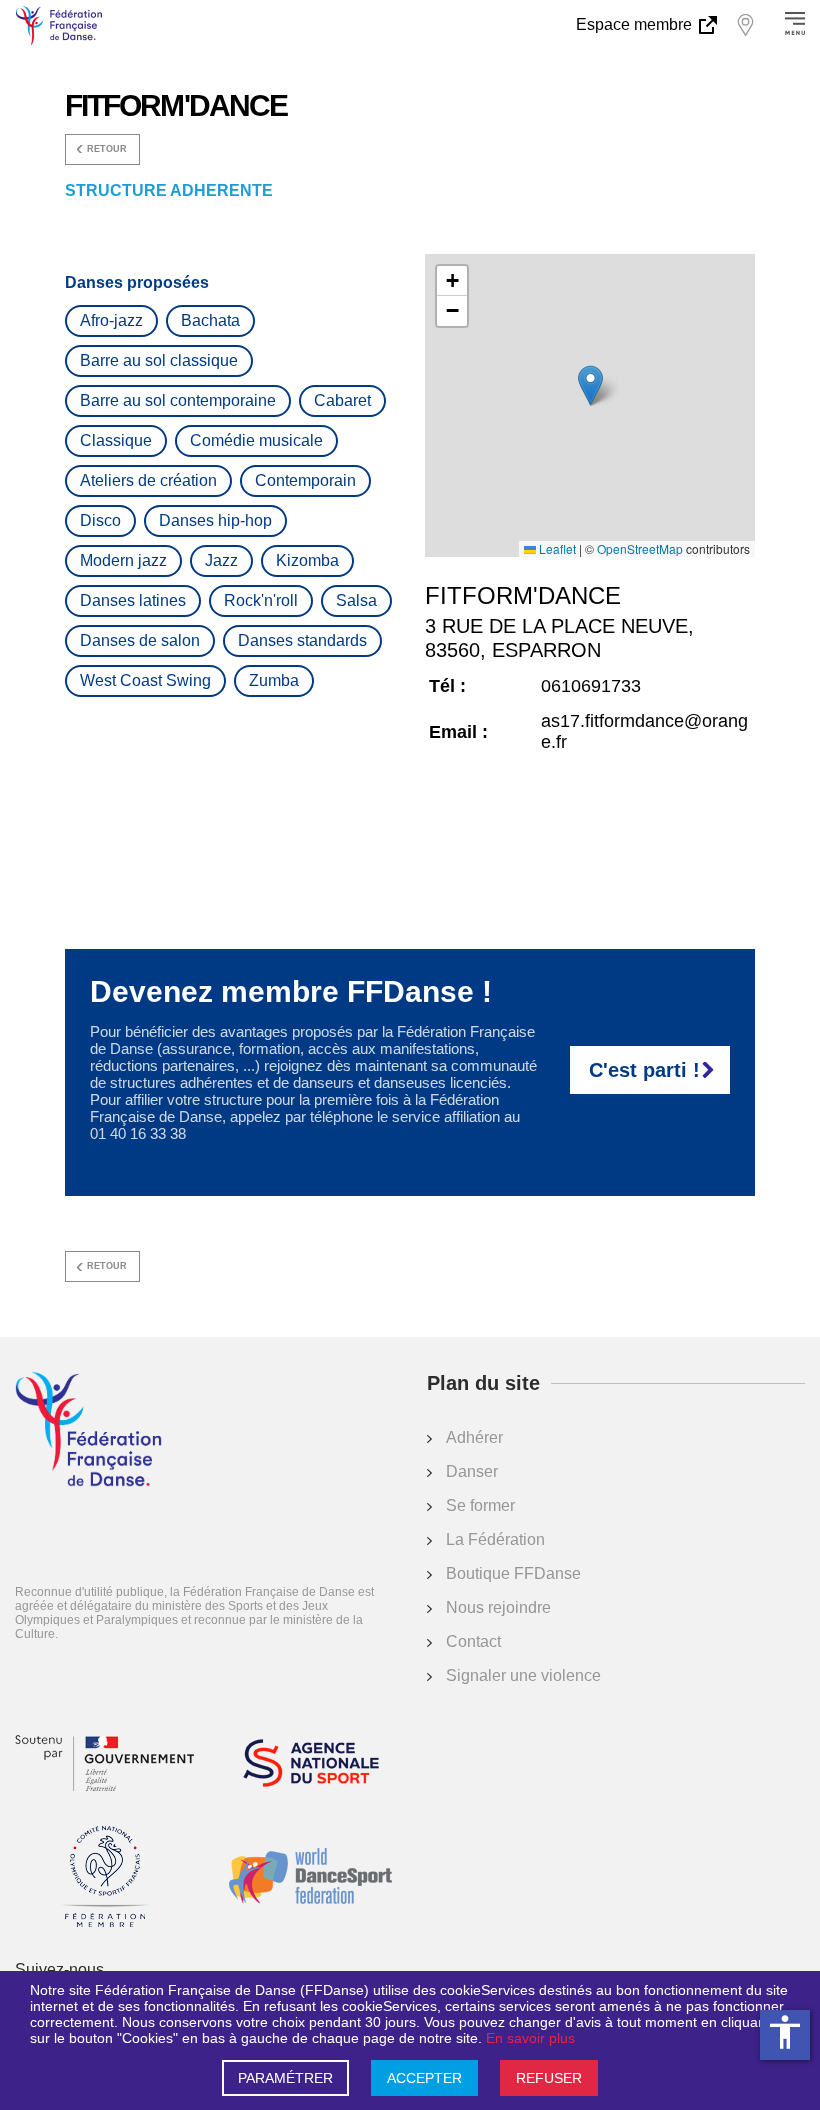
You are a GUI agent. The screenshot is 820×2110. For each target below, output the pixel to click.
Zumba (274, 680)
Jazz (221, 560)
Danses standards (302, 640)
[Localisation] (745, 25)
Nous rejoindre (498, 1607)
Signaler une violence (523, 1675)
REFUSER (549, 2078)
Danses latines (133, 600)
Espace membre (636, 24)
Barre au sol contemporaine (178, 400)
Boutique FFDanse (513, 1573)
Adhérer (474, 1437)
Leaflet (556, 549)
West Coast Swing (145, 680)
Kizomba (307, 560)
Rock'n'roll (261, 600)
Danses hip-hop (215, 520)
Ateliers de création (148, 480)
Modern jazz (123, 560)
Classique (116, 440)
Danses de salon (140, 640)
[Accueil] (88, 1431)
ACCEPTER (424, 2078)
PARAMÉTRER (285, 2078)
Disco (100, 520)
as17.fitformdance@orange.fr (644, 731)
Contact (473, 1641)
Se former (480, 1505)
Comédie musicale (256, 440)
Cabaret (342, 400)
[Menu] (795, 25)
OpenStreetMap (640, 549)
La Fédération (495, 1539)
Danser (472, 1471)
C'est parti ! (644, 1070)
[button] (590, 385)
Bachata (210, 320)
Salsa (356, 600)
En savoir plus (530, 2038)
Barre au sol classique (159, 360)
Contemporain (305, 480)
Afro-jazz (111, 320)
